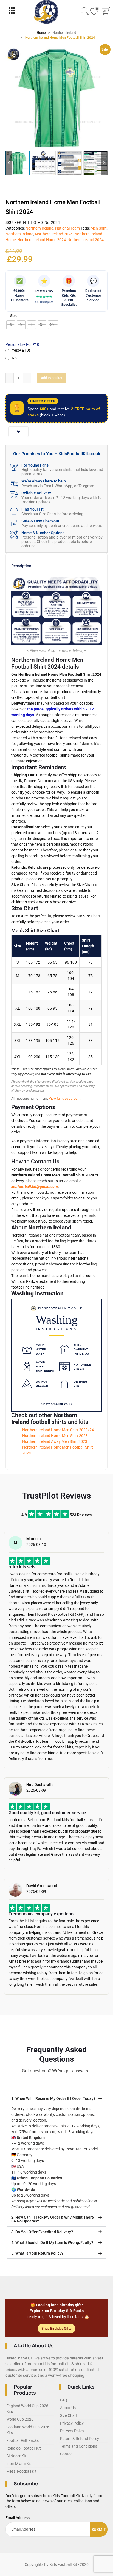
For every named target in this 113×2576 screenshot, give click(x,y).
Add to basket (52, 378)
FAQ (64, 2400)
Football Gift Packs (22, 2440)
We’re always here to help (44, 481)
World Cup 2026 (20, 2419)
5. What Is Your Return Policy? (37, 2253)
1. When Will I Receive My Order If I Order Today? (53, 2098)
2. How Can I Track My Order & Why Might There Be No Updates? (53, 2219)
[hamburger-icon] (12, 12)
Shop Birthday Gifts (56, 2328)
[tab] (21, 568)
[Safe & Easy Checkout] (14, 523)
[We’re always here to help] (14, 483)
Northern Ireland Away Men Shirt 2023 (55, 1441)
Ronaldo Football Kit (24, 2448)
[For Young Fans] (14, 467)
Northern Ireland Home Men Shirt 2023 (55, 1436)
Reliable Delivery (36, 493)
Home (41, 33)
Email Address (18, 2518)
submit (99, 2530)
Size (14, 316)
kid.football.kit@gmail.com (35, 1187)
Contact (67, 2454)
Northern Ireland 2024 (54, 234)
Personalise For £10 (22, 344)
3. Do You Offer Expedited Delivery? (42, 2232)
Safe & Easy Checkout (40, 521)
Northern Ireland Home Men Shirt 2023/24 (58, 1430)
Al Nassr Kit (16, 2456)
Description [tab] (21, 566)
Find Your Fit (33, 509)
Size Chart (69, 2415)
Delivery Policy (72, 2431)
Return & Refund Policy (80, 2439)
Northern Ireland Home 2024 (42, 240)
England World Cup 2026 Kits (27, 2409)
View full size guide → (65, 1099)
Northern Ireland (64, 33)
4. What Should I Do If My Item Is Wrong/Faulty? (52, 2243)
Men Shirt (99, 228)
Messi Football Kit (21, 2471)
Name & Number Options (43, 533)
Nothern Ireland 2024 (86, 240)
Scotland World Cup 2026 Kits (28, 2430)
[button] (104, 163)
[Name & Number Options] (14, 535)
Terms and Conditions (79, 2446)
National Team (67, 228)
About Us (68, 2408)
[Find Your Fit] (14, 511)
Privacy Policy (72, 2423)
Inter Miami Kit (19, 2464)
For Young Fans (35, 465)
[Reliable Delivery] (14, 495)
